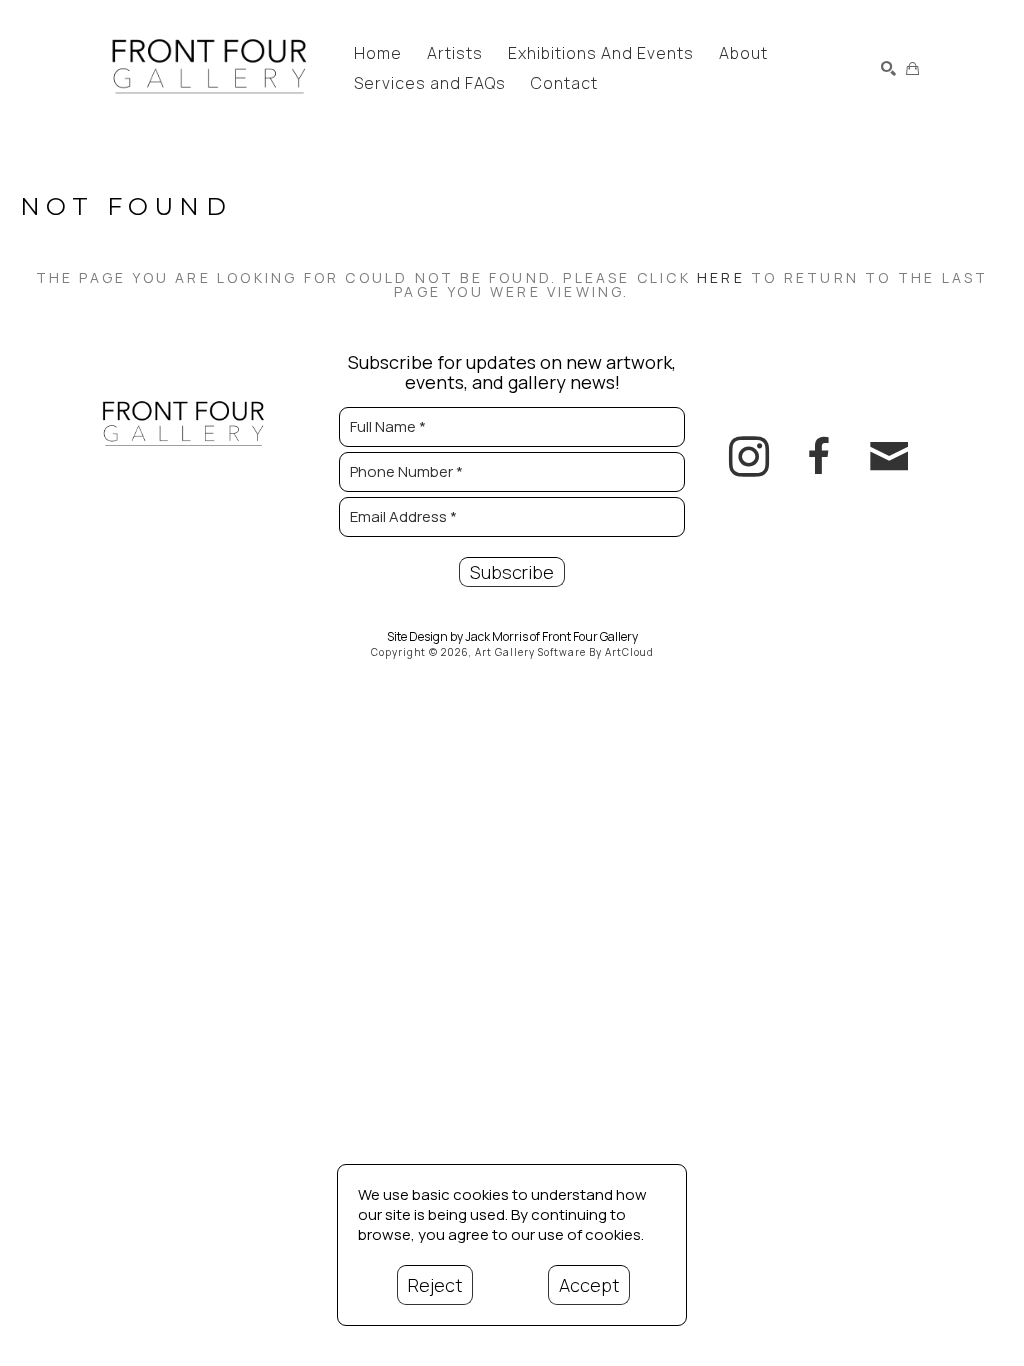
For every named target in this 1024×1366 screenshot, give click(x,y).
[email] (889, 457)
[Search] (888, 68)
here (721, 277)
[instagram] (749, 457)
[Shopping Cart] (912, 68)
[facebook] (819, 457)
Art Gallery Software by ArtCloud (564, 652)
